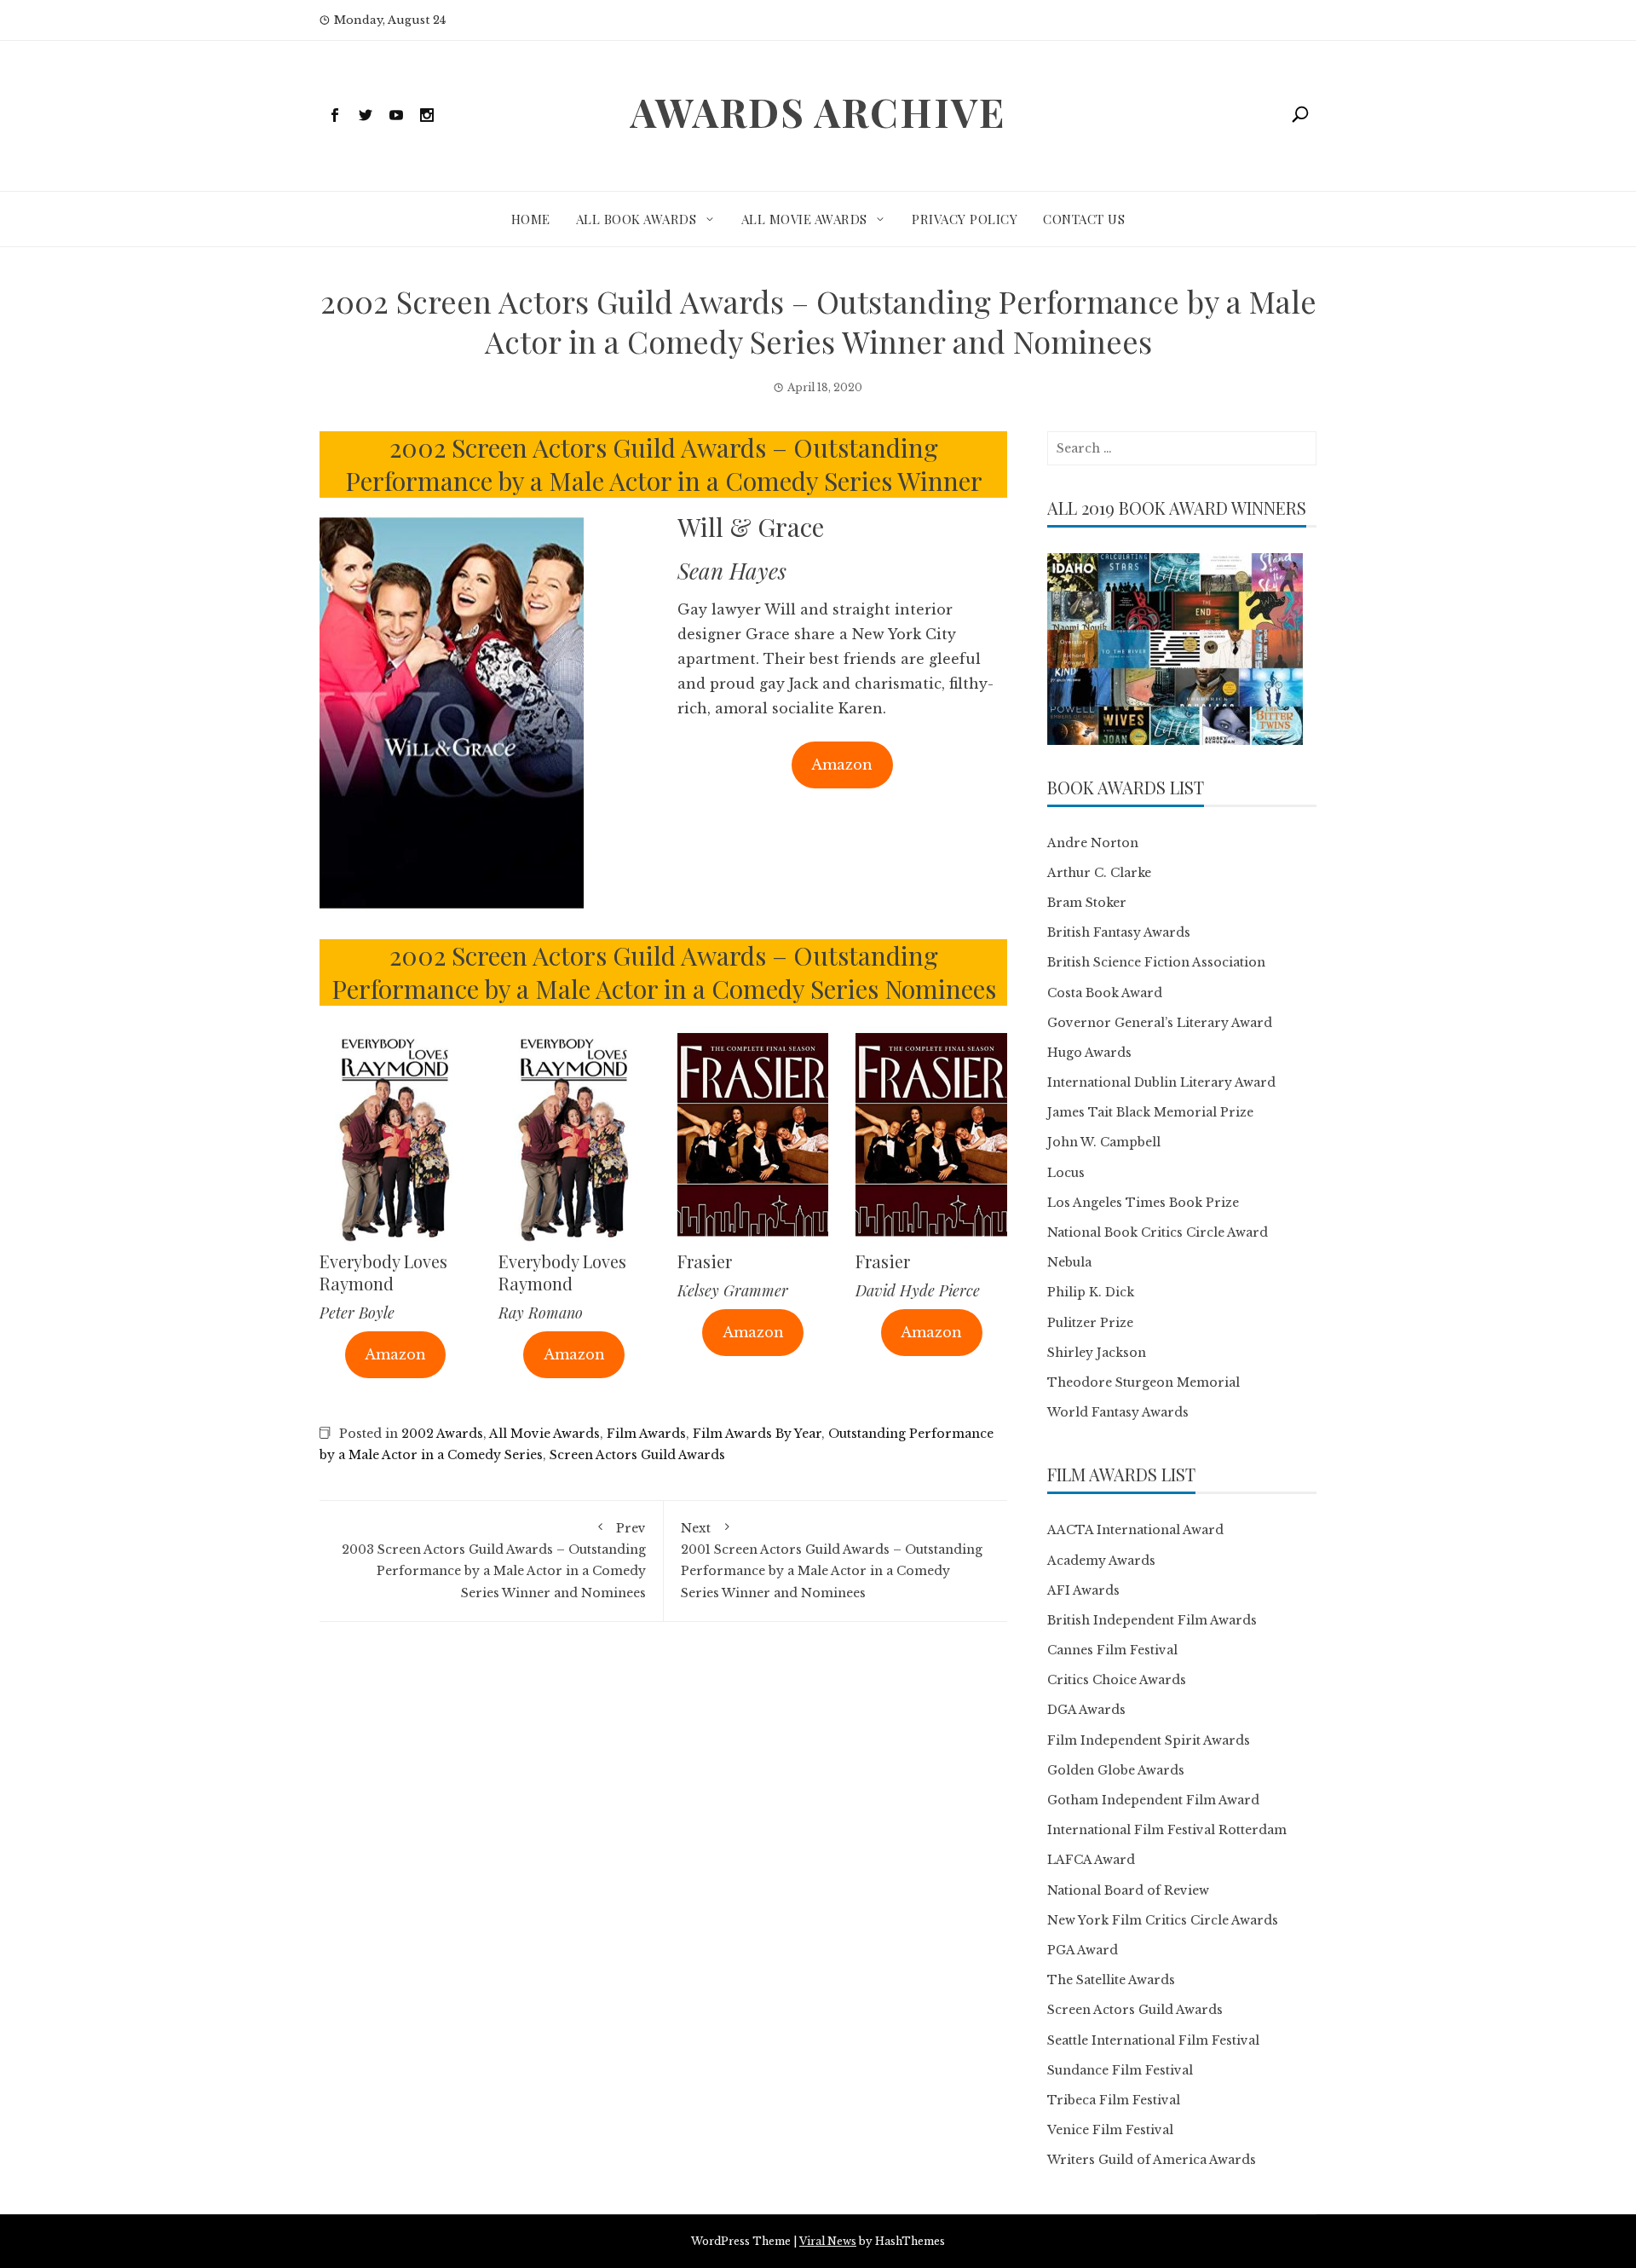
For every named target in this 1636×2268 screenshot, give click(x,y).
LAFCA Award (1091, 1860)
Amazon (842, 765)
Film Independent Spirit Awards (1149, 1740)
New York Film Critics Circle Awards (1163, 1920)
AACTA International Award (1135, 1530)
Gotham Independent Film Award (1153, 1800)
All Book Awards (637, 219)
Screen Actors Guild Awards (637, 1455)
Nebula (1069, 1262)
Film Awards (646, 1434)
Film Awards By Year (757, 1434)
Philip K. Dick (1091, 1292)
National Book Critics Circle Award (1158, 1232)
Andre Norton (1093, 843)
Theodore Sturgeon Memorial (1143, 1382)
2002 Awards (442, 1434)
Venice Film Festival (1110, 2130)
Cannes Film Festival (1112, 1650)
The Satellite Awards (1111, 1980)
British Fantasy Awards (1119, 932)
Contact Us (1084, 219)
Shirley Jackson (1097, 1353)
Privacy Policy (965, 219)
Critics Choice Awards (1117, 1680)
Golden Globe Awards (1116, 1770)
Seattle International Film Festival (1153, 2040)
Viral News (828, 2241)
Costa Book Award (1105, 993)
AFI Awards (1083, 1590)
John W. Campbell (1104, 1142)
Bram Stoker (1087, 903)
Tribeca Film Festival (1114, 2100)
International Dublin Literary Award (1161, 1082)
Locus (1066, 1173)
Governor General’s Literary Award (1160, 1023)
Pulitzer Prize (1090, 1323)
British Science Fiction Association (1156, 962)
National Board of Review (1128, 1890)
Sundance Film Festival (1120, 2070)
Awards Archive (818, 112)
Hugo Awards (1089, 1053)
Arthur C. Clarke (1099, 873)
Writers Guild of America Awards (1152, 2160)
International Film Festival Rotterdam (1167, 1830)
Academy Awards (1101, 1561)
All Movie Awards (804, 219)
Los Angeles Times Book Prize (1143, 1203)
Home (531, 219)
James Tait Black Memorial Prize (1150, 1112)
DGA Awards (1086, 1710)
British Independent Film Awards (1152, 1620)
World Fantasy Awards (1118, 1412)
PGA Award (1083, 1950)
